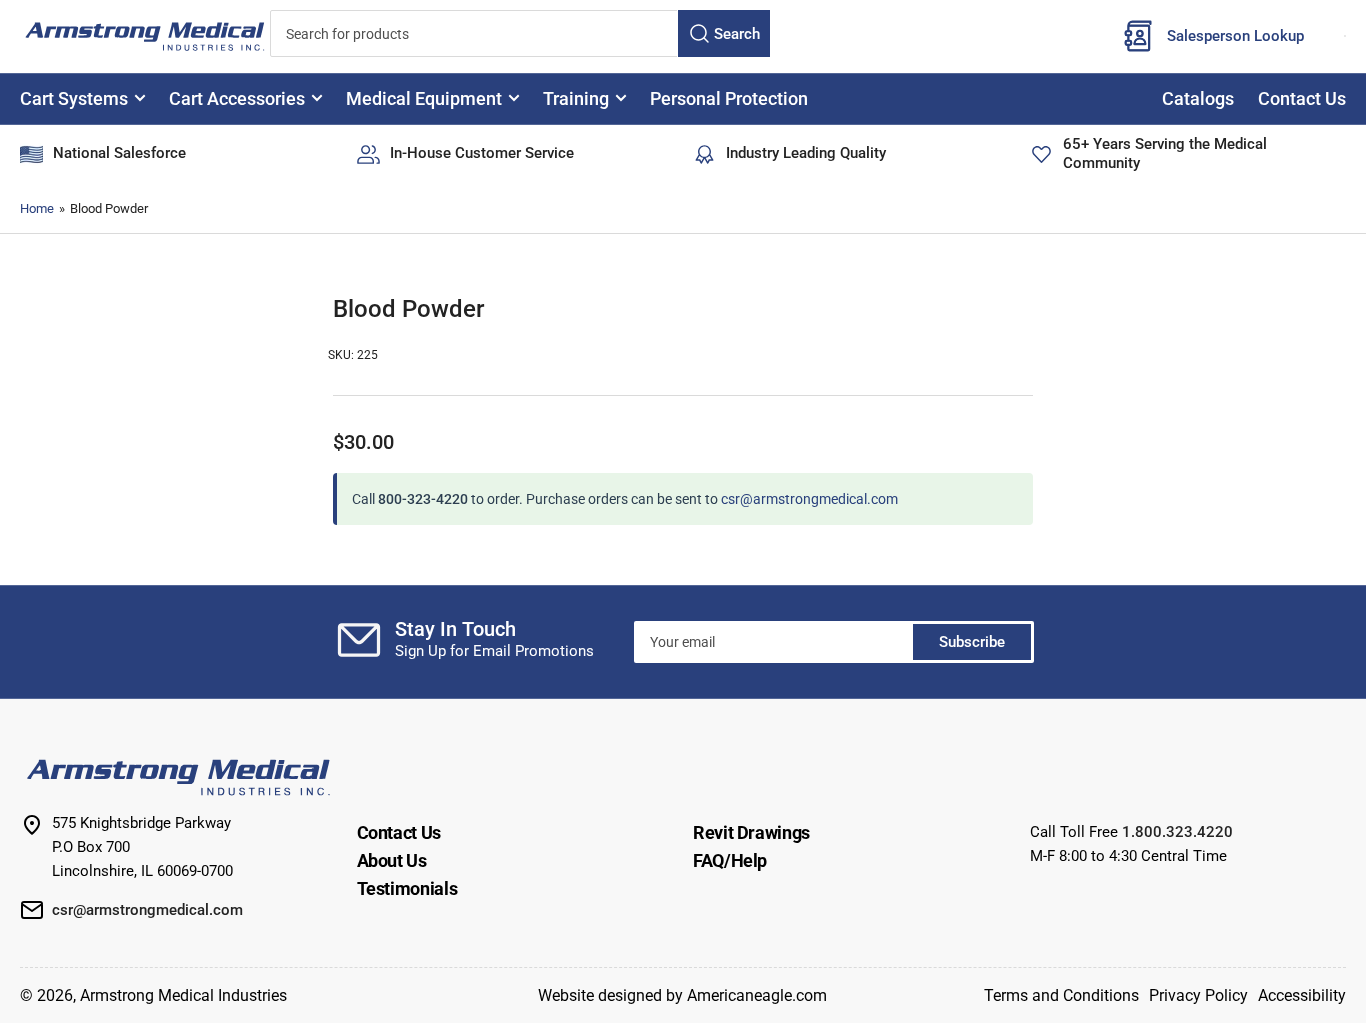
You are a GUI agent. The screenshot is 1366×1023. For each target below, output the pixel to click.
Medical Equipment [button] (424, 98)
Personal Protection (729, 98)
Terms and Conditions (1061, 995)
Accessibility (1302, 995)
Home (37, 208)
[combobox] (520, 33)
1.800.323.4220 (1177, 832)
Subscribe (972, 642)
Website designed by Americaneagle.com (682, 995)
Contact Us (1302, 98)
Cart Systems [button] (74, 98)
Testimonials (407, 888)
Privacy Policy (1198, 995)
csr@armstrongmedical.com (809, 499)
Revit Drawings (751, 832)
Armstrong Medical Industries (183, 995)
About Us (392, 860)
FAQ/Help (730, 860)
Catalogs (1198, 98)
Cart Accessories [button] (237, 98)
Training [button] (576, 98)
